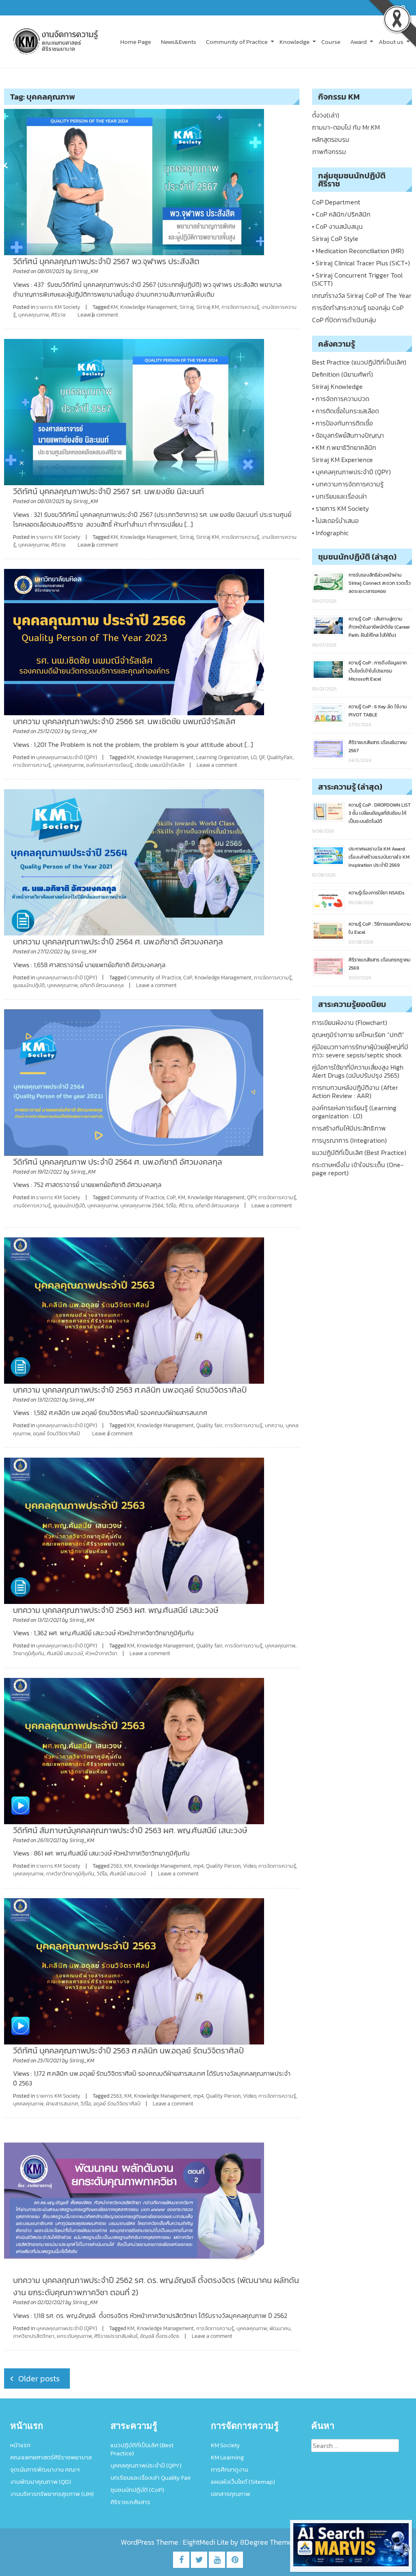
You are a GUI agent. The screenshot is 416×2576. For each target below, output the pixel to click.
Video (249, 1866)
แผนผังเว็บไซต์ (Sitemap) (243, 2482)
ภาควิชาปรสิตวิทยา (34, 2336)
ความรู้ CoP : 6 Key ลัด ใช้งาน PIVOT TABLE (378, 711)
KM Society (225, 2445)
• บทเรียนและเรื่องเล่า (339, 496)
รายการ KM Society (58, 307)
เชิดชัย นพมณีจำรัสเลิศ (160, 765)
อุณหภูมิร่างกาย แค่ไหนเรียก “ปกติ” (358, 1035)
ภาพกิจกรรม (329, 152)
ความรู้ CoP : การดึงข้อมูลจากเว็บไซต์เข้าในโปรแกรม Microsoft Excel (378, 671)
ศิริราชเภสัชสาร (130, 2502)
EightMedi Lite (207, 2542)
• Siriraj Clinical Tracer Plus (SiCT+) (361, 263)
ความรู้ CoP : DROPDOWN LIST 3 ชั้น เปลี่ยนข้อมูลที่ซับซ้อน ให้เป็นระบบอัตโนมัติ (380, 813)
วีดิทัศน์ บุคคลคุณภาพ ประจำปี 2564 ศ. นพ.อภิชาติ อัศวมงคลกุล (118, 1162)
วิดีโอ (171, 1206)
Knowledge (295, 42)
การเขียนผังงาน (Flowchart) (350, 1022)
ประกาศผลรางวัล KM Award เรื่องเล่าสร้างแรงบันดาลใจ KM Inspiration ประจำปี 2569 (379, 857)
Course (331, 42)
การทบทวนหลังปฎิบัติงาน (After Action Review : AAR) (355, 1092)
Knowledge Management (149, 307)
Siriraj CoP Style (335, 239)
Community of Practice (237, 42)
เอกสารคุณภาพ (231, 2494)
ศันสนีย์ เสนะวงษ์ (65, 1653)
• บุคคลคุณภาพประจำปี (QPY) (351, 472)
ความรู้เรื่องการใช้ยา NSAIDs (377, 893)
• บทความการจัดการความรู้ (348, 484)
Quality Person (223, 1866)
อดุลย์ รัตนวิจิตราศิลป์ (56, 1433)
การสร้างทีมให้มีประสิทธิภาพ (349, 1128)
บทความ (274, 1425)
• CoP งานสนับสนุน (337, 226)
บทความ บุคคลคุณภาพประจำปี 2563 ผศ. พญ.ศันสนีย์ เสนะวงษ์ (116, 1610)
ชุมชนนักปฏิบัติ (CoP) (137, 2490)
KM (114, 307)
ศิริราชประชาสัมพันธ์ (116, 2336)
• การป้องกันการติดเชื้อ (342, 423)
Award (359, 42)
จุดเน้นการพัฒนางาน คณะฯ (45, 2469)
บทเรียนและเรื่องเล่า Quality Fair (151, 2477)
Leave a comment (98, 315)
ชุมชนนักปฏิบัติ (29, 985)
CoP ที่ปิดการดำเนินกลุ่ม (344, 320)
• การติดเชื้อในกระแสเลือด (346, 411)
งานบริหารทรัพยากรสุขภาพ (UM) (52, 2494)
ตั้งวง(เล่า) (326, 115)
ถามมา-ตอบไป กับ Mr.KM (346, 127)
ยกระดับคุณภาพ (74, 2336)
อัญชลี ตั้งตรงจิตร (160, 2336)
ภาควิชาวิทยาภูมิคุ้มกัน (70, 1874)
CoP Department (336, 202)
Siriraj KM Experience (342, 460)
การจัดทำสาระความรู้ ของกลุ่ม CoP (358, 308)
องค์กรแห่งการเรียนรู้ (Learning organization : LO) (354, 1112)
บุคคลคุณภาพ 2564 (142, 1206)
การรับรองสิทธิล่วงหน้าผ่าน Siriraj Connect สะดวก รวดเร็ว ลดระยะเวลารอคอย (380, 583)
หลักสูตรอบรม (331, 139)
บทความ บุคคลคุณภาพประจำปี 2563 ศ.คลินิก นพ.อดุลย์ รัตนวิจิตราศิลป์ (130, 1390)
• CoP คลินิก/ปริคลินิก (341, 214)
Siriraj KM (208, 307)
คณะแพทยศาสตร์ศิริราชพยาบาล (51, 2457)
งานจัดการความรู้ (32, 1206)
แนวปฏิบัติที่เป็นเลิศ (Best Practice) (359, 1152)
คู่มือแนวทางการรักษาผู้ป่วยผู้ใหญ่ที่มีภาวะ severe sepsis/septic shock (360, 1051)
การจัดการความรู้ (240, 307)
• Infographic (330, 533)
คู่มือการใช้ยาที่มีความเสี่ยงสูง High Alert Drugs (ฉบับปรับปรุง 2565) (358, 1071)
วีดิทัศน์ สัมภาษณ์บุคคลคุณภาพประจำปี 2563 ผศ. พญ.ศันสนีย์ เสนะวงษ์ (130, 1830)
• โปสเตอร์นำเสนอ (335, 521)
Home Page (136, 42)
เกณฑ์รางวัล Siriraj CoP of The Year (362, 295)
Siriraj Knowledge (337, 386)
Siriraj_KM (86, 271)
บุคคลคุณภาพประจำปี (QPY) (67, 757)
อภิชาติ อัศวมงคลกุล (102, 985)
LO (253, 757)
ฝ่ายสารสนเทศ (62, 2104)
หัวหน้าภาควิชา (101, 1653)
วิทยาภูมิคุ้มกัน (29, 1653)
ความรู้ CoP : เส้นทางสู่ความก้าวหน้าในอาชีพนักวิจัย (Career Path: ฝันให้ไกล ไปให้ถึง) (379, 627)
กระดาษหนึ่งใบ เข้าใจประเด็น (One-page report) (358, 1169)
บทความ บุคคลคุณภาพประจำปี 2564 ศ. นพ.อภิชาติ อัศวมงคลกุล (118, 942)
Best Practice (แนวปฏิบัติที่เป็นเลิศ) (359, 362)
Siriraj (187, 307)
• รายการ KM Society (340, 508)
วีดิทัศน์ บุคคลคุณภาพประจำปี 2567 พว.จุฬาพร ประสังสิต (106, 261)
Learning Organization (222, 757)
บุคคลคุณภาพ (34, 315)
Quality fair (209, 1425)
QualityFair (280, 757)
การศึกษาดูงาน (230, 2469)
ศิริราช (58, 315)
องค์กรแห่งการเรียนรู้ (109, 765)
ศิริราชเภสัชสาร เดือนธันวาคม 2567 (378, 747)
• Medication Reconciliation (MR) (358, 251)
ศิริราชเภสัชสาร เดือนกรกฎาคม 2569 (379, 964)
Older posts (39, 2379)
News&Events (179, 42)
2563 (116, 1866)
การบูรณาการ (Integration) (349, 1140)
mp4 (198, 1866)
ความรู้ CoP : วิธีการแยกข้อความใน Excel (380, 928)
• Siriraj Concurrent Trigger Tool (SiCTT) (357, 279)
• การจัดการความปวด (341, 399)
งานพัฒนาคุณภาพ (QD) (41, 2482)
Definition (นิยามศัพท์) (342, 374)
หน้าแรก (20, 2445)
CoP (188, 978)
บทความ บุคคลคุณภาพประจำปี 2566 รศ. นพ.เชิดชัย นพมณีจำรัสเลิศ (124, 721)
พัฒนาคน (280, 2328)
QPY (251, 1197)
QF (262, 757)
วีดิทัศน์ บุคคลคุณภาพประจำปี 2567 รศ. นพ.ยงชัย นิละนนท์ (108, 491)
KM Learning (227, 2457)
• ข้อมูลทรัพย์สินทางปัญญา (348, 435)
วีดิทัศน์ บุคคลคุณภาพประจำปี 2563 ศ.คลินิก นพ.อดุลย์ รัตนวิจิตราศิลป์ (128, 2051)
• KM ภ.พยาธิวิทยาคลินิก (344, 447)
